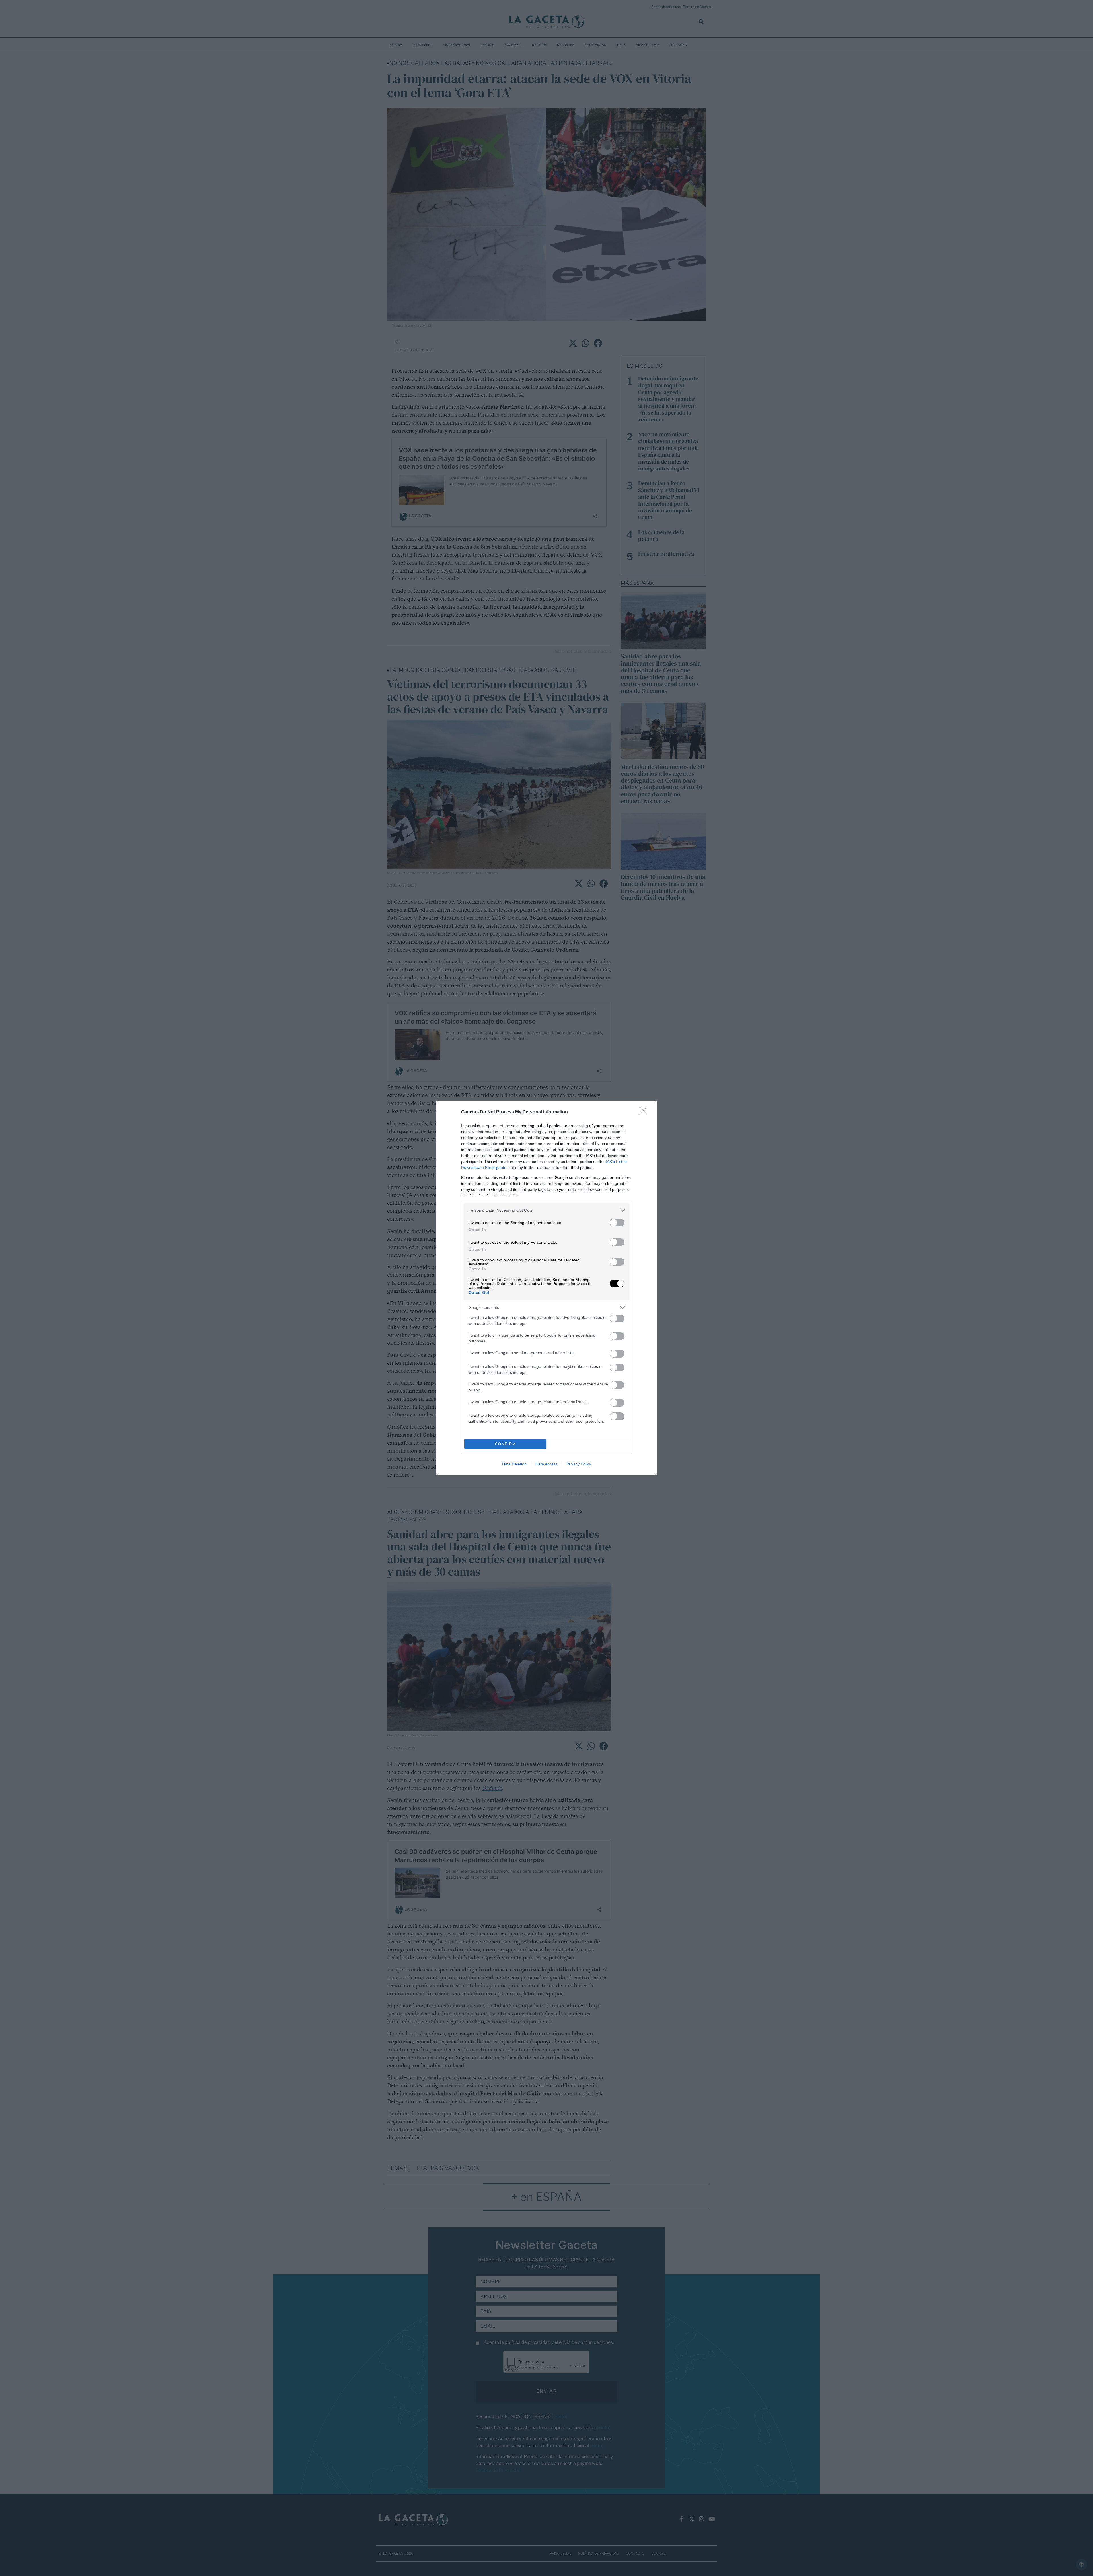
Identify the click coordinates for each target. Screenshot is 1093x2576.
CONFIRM (506, 1444)
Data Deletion (514, 1464)
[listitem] (546, 1210)
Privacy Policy (579, 1464)
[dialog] (546, 1288)
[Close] (645, 1112)
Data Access (546, 1464)
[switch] (617, 1223)
